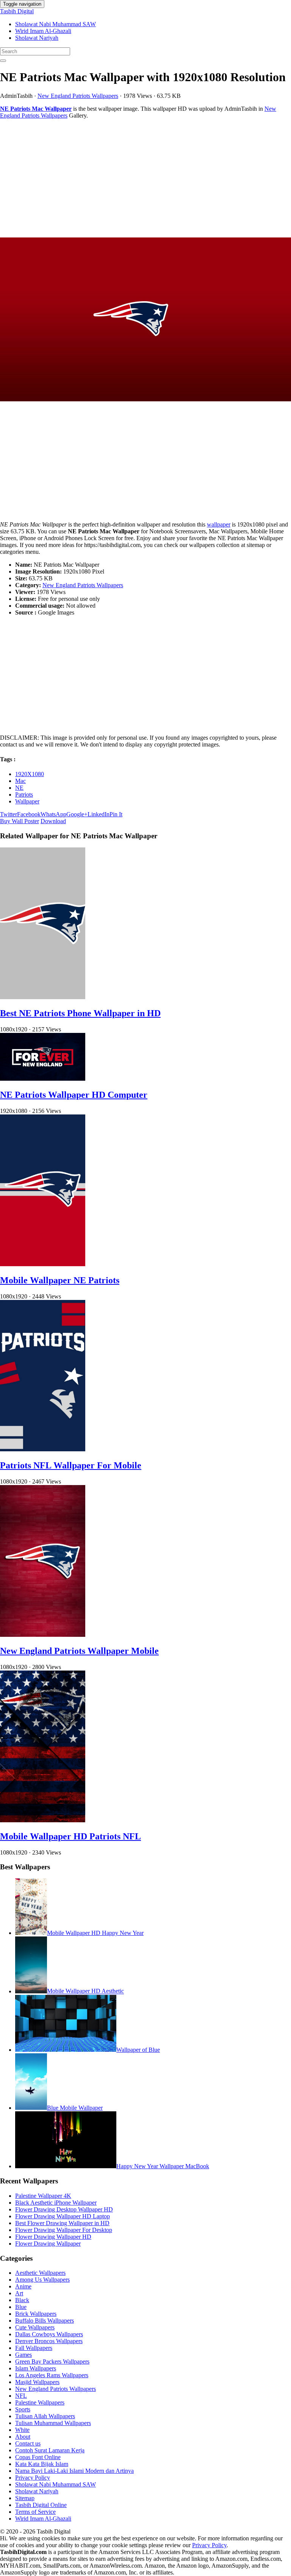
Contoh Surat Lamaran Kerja (50, 2450)
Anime (23, 2286)
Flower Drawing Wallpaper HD (53, 2237)
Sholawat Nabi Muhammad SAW (56, 24)
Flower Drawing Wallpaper (48, 2244)
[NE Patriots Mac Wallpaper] (145, 320)
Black (22, 2300)
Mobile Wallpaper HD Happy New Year (95, 1933)
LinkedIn (99, 814)
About (23, 2437)
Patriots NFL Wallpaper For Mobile (71, 1465)
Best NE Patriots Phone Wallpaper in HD (80, 1013)
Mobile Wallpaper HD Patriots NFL (70, 1836)
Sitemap (25, 2498)
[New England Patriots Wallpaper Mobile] (43, 1635)
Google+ (77, 814)
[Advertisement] (145, 178)
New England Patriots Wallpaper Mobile (79, 1651)
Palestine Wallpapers (40, 2402)
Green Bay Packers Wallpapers (52, 2361)
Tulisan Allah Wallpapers (45, 2416)
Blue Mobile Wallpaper (75, 2108)
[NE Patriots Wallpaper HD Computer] (43, 1079)
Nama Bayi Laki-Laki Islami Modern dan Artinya (74, 2471)
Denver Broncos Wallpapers (49, 2341)
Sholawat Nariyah (37, 38)
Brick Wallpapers (36, 2314)
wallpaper (219, 524)
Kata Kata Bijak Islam (42, 2464)
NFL (21, 2396)
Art (19, 2293)
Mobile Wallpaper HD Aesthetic (85, 1991)
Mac (20, 781)
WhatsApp (53, 814)
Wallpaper (27, 801)
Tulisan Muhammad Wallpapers (53, 2423)
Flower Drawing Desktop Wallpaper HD (64, 2209)
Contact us (28, 2443)
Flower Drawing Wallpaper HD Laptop (63, 2216)
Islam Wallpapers (36, 2368)
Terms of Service (35, 2512)
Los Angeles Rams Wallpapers (52, 2375)
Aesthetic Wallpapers (40, 2273)
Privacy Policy (33, 2478)
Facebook (29, 814)
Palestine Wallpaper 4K (43, 2196)
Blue (21, 2307)
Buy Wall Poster (20, 821)
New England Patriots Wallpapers (78, 96)
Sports (23, 2409)
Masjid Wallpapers (37, 2382)
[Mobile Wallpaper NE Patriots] (43, 1264)
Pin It (116, 814)
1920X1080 (30, 774)
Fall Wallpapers (34, 2348)
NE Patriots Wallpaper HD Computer (74, 1095)
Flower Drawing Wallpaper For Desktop (64, 2230)
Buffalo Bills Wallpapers (45, 2321)
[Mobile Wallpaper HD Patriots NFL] (43, 1820)
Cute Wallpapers (35, 2327)
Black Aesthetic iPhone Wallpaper (56, 2203)
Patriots (24, 794)
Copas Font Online (38, 2457)
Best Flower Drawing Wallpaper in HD (62, 2223)
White (22, 2430)
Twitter (9, 814)
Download (53, 821)
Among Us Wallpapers (42, 2280)
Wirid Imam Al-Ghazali (43, 31)
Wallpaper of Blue (138, 2050)
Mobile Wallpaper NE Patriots (60, 1280)
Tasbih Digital (17, 11)
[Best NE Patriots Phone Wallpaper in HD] (43, 997)
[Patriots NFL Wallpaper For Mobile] (43, 1449)
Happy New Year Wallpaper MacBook (163, 2166)
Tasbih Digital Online (41, 2505)
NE (19, 788)
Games (23, 2355)
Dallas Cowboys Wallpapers (49, 2334)
